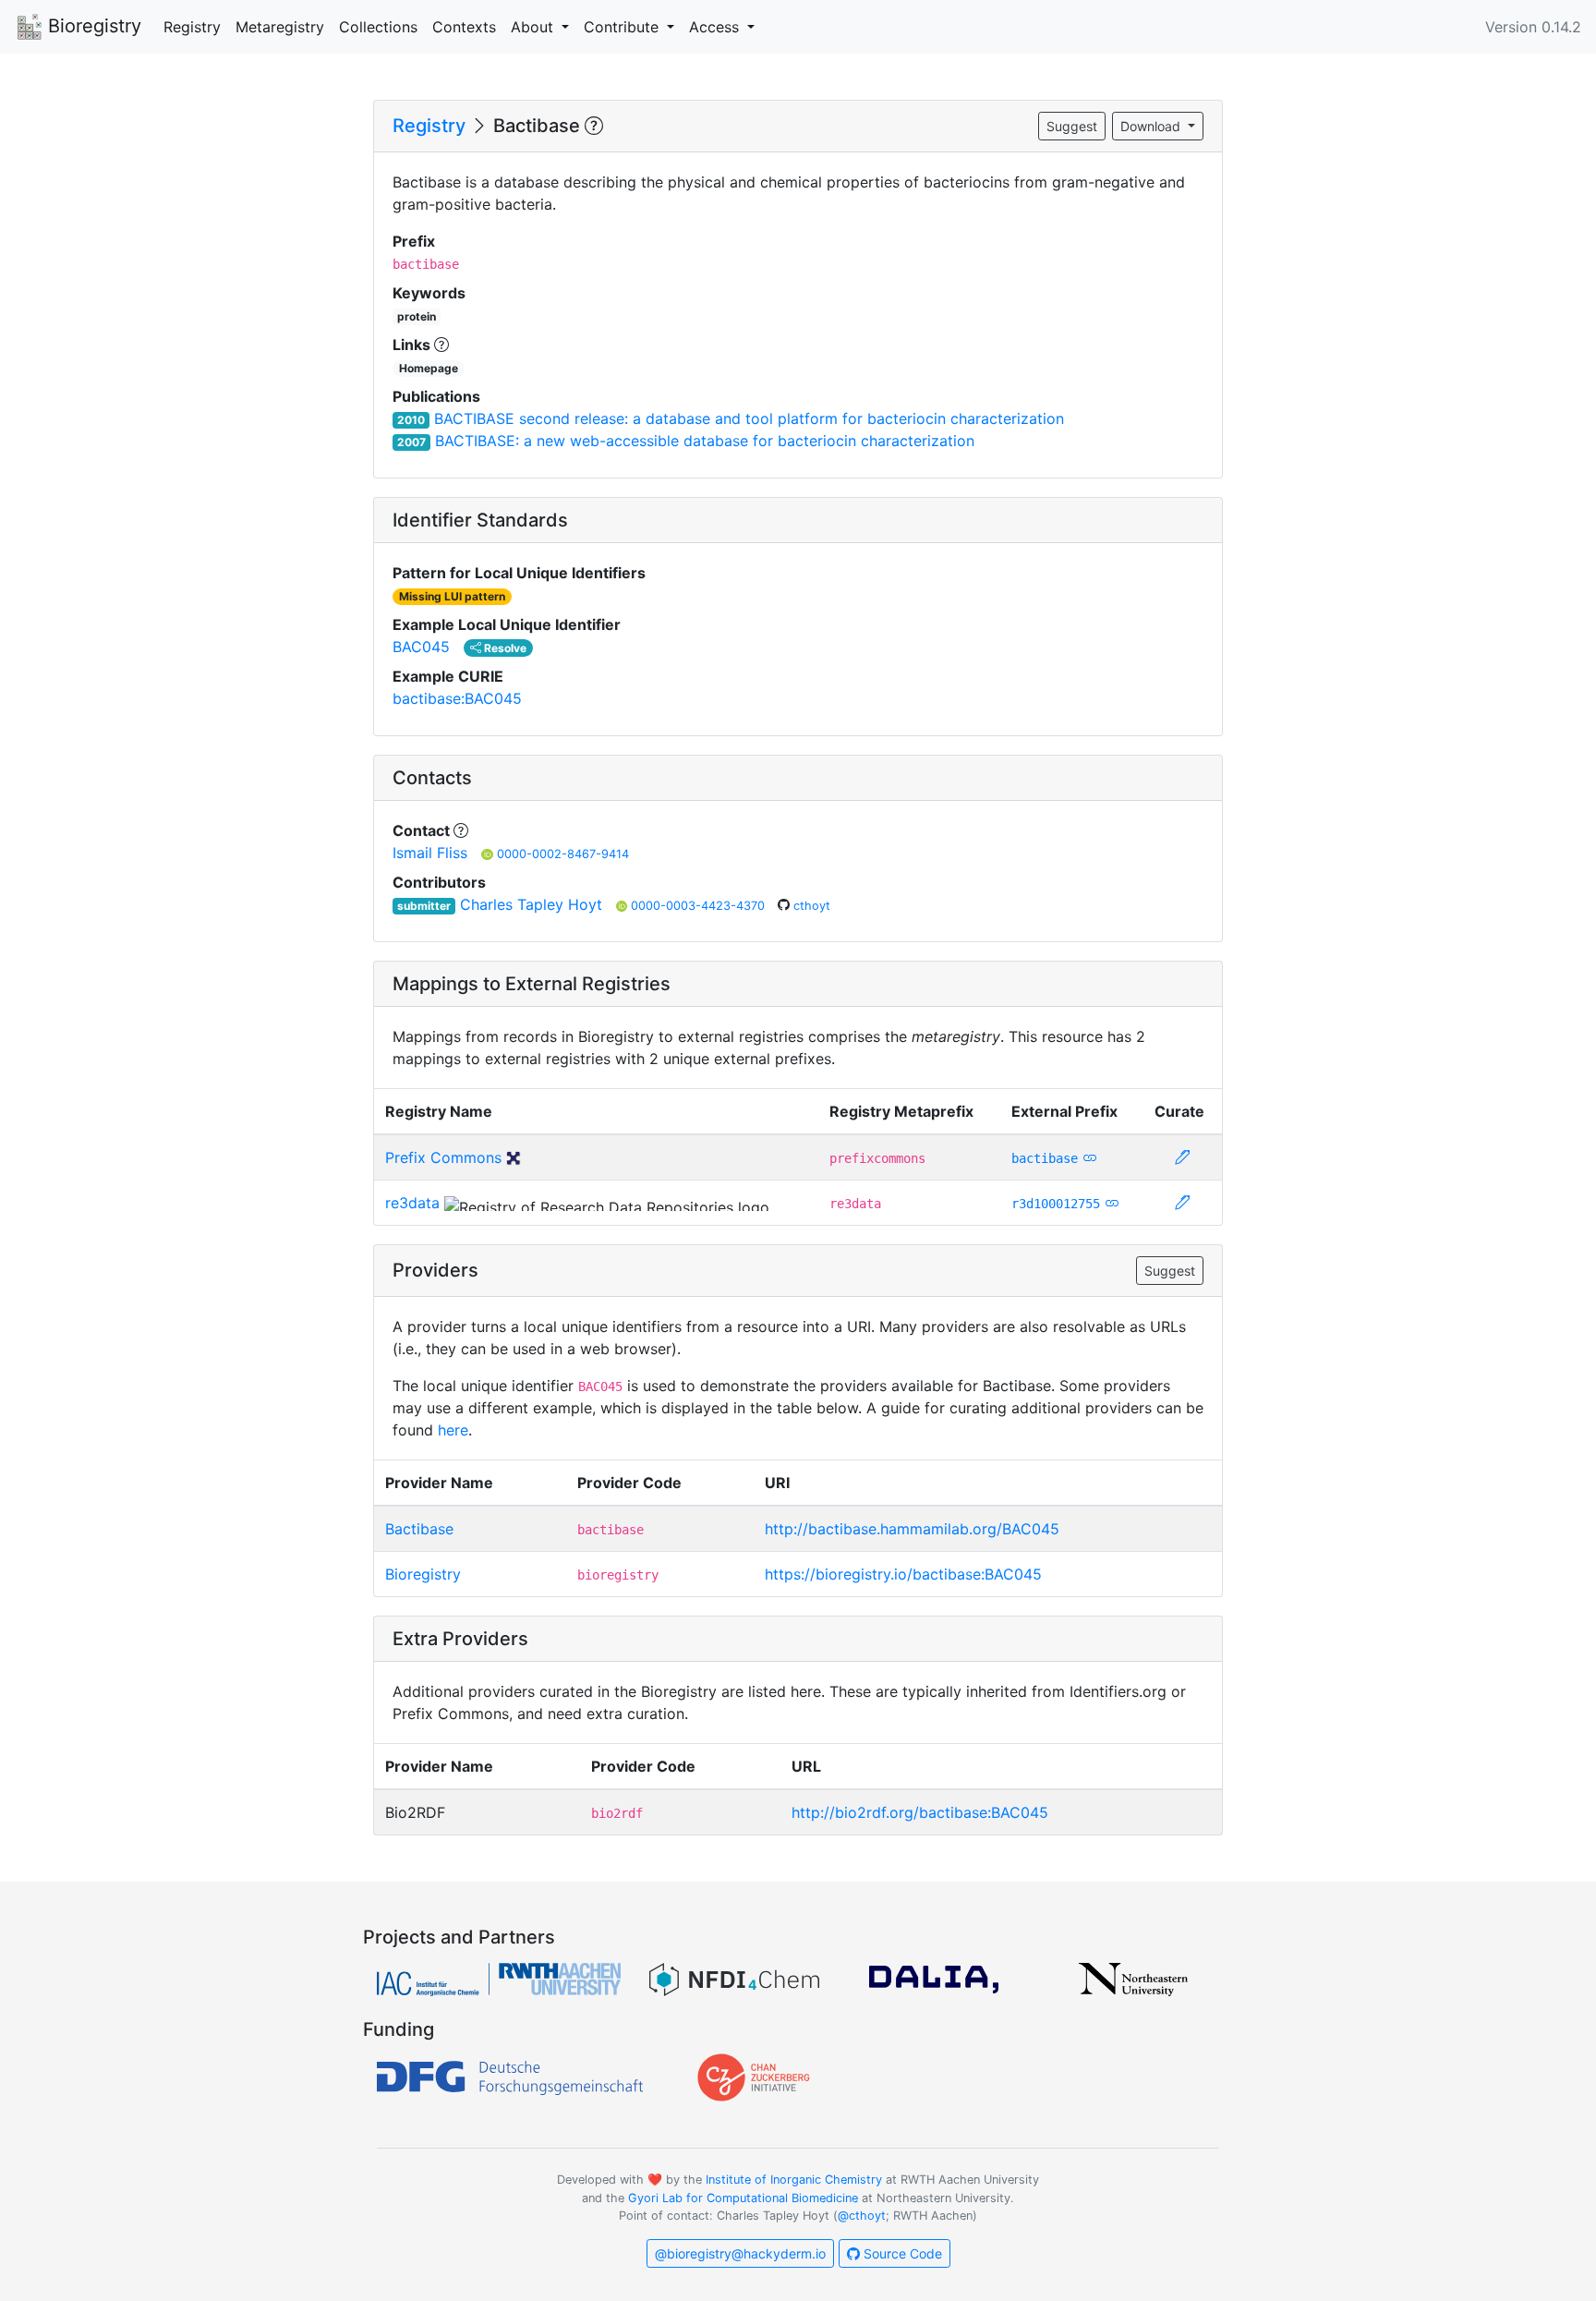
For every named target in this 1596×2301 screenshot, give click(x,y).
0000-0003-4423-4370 (700, 906)
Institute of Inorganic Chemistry (794, 2180)
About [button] (534, 27)
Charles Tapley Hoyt (531, 904)
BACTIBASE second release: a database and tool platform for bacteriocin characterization (749, 418)
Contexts (464, 27)
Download (1152, 126)
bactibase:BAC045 (457, 698)
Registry (192, 27)
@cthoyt (862, 2216)
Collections (378, 27)
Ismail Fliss (430, 853)
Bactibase (419, 1529)
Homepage (429, 368)
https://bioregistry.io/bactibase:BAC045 (903, 1574)
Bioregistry (92, 26)
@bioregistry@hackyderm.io (740, 2253)
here (453, 1430)
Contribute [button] (623, 27)
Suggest (1072, 126)
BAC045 (421, 647)
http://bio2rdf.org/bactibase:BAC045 (920, 1812)
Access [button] (716, 27)
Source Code (901, 2253)
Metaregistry (280, 27)
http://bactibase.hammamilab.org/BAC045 (912, 1529)
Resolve (504, 648)
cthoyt (812, 906)
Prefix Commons (443, 1157)
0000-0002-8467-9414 (563, 854)
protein (417, 316)
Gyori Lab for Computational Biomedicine (743, 2198)
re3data (412, 1203)
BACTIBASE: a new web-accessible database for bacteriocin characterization (705, 441)
